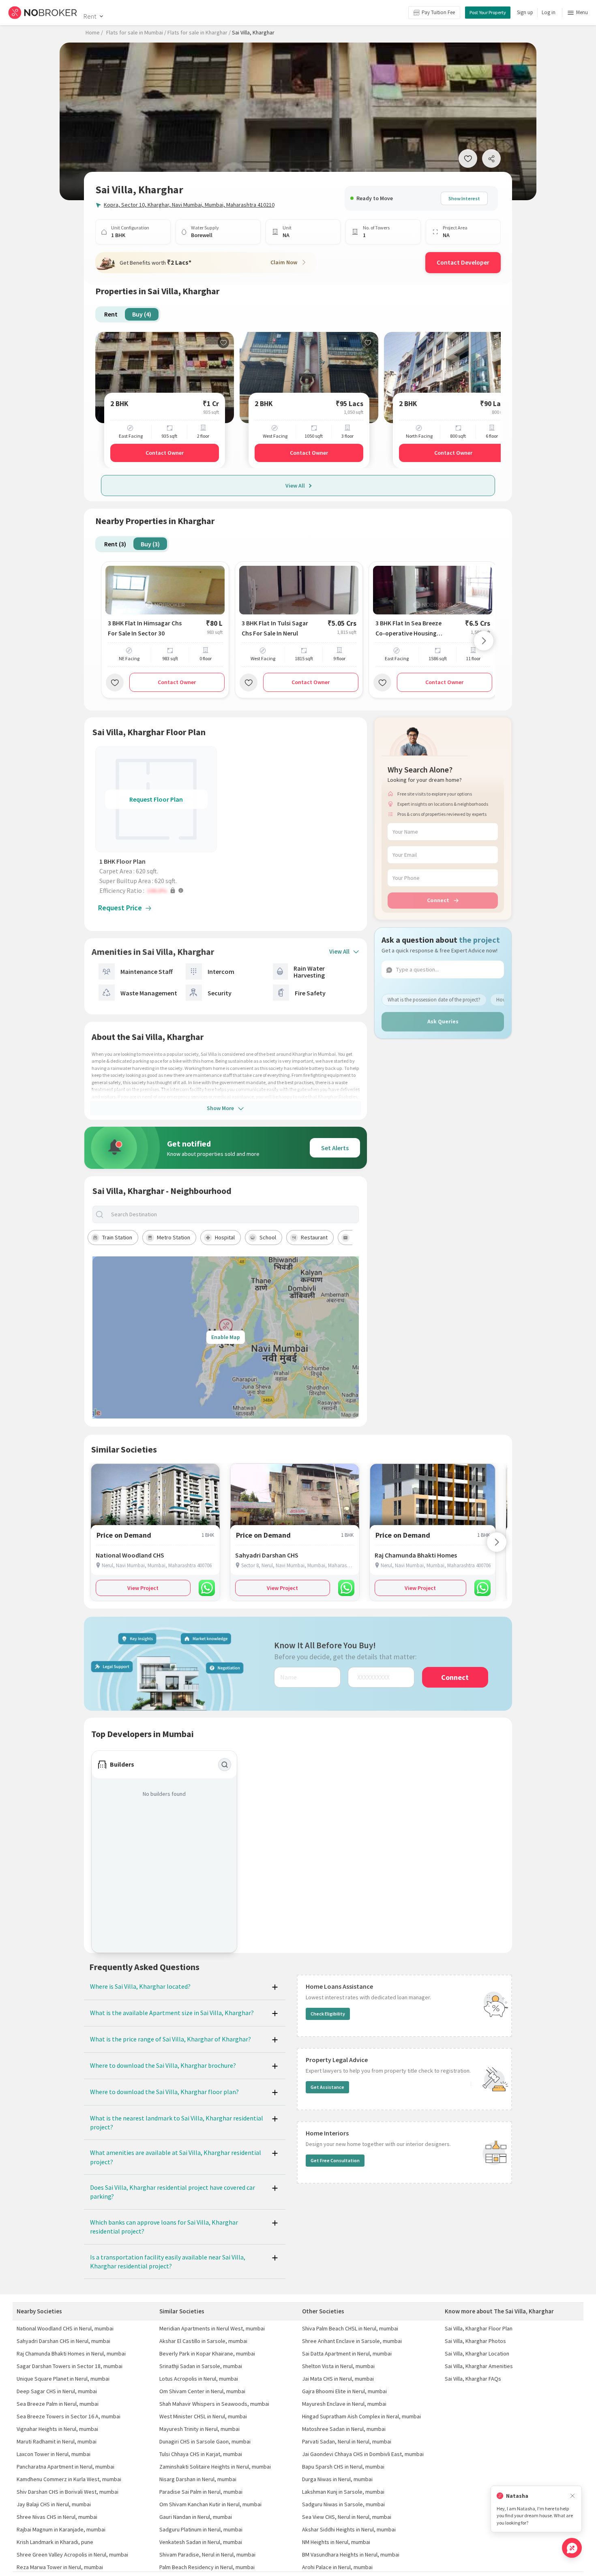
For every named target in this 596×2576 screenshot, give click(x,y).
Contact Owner (165, 453)
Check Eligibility (328, 2014)
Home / (94, 32)
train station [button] (117, 1237)
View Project (143, 1588)
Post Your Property (488, 12)
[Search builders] (225, 1765)
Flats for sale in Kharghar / (199, 32)
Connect (438, 900)
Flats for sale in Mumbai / (136, 32)
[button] (158, 890)
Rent (90, 16)
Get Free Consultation (335, 2160)
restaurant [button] (314, 1237)
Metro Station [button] (174, 1237)
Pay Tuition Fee (438, 12)
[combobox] (233, 1214)
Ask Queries (443, 1021)
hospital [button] (225, 1237)
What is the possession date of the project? (434, 1000)
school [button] (268, 1237)
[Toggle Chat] (572, 2548)
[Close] (572, 2496)
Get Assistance (327, 2087)
